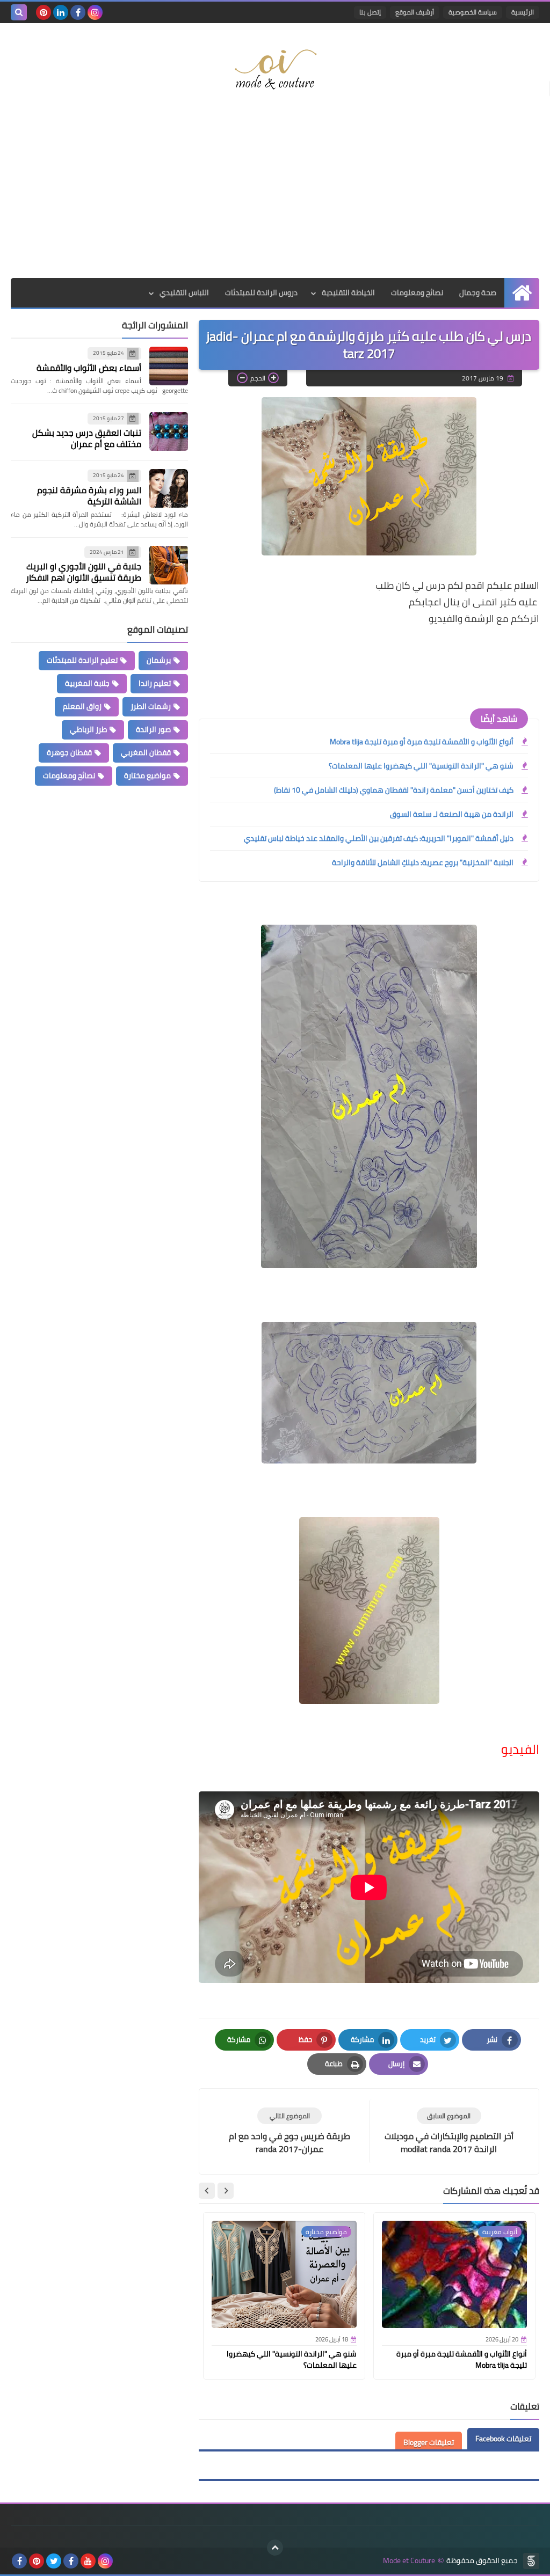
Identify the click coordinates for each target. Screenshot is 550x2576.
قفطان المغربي (146, 752)
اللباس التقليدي (184, 292)
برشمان (159, 660)
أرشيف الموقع (415, 12)
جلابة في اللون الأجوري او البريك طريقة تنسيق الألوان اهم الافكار (84, 572)
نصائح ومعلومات (417, 292)
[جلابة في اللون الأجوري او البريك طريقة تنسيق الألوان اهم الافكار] (169, 565)
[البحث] (19, 12)
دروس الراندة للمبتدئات (261, 292)
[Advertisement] (275, 192)
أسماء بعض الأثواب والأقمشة (89, 368)
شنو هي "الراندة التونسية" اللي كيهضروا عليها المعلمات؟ (421, 766)
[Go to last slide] (226, 2191)
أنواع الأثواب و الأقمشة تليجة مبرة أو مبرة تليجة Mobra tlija (422, 742)
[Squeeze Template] (531, 2561)
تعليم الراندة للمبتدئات (82, 660)
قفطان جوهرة (69, 752)
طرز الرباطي (88, 729)
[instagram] (95, 12)
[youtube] (88, 2561)
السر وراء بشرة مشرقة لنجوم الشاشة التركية (89, 496)
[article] (290, 2131)
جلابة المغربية (87, 683)
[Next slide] (207, 2191)
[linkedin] (61, 12)
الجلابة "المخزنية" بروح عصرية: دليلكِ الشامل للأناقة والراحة (423, 862)
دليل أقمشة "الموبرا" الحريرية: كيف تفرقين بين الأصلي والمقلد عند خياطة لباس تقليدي (379, 838)
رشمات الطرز (151, 706)
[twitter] (54, 2561)
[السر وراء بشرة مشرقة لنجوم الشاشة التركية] (169, 488)
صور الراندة (153, 729)
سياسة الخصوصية (473, 12)
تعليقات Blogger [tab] (429, 2442)
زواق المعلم (82, 706)
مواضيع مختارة (147, 775)
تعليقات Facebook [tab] (503, 2439)
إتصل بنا (370, 12)
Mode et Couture (409, 2561)
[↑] (275, 2548)
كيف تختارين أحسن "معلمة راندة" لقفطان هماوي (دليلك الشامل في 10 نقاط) (394, 790)
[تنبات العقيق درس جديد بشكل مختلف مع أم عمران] (169, 431)
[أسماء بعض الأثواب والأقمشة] (169, 366)
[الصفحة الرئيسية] (522, 293)
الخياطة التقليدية (348, 292)
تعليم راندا (155, 683)
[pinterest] (44, 12)
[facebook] (78, 12)
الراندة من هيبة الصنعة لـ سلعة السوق (452, 814)
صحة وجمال (478, 292)
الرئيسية (523, 12)
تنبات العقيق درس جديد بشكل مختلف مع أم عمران (87, 438)
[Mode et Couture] (275, 70)
